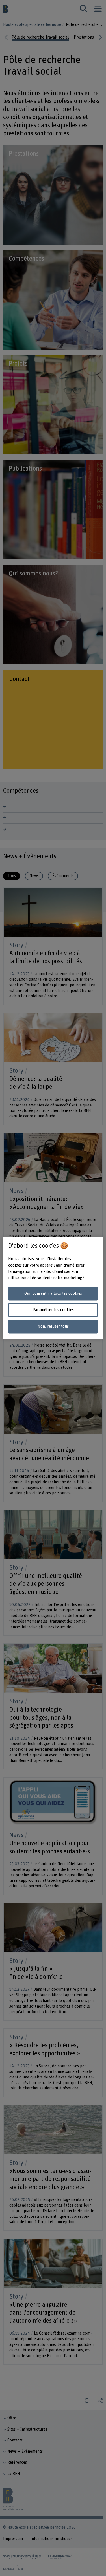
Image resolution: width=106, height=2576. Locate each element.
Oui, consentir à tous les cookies (53, 1293)
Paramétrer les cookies (53, 1310)
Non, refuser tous (53, 1327)
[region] (53, 1288)
